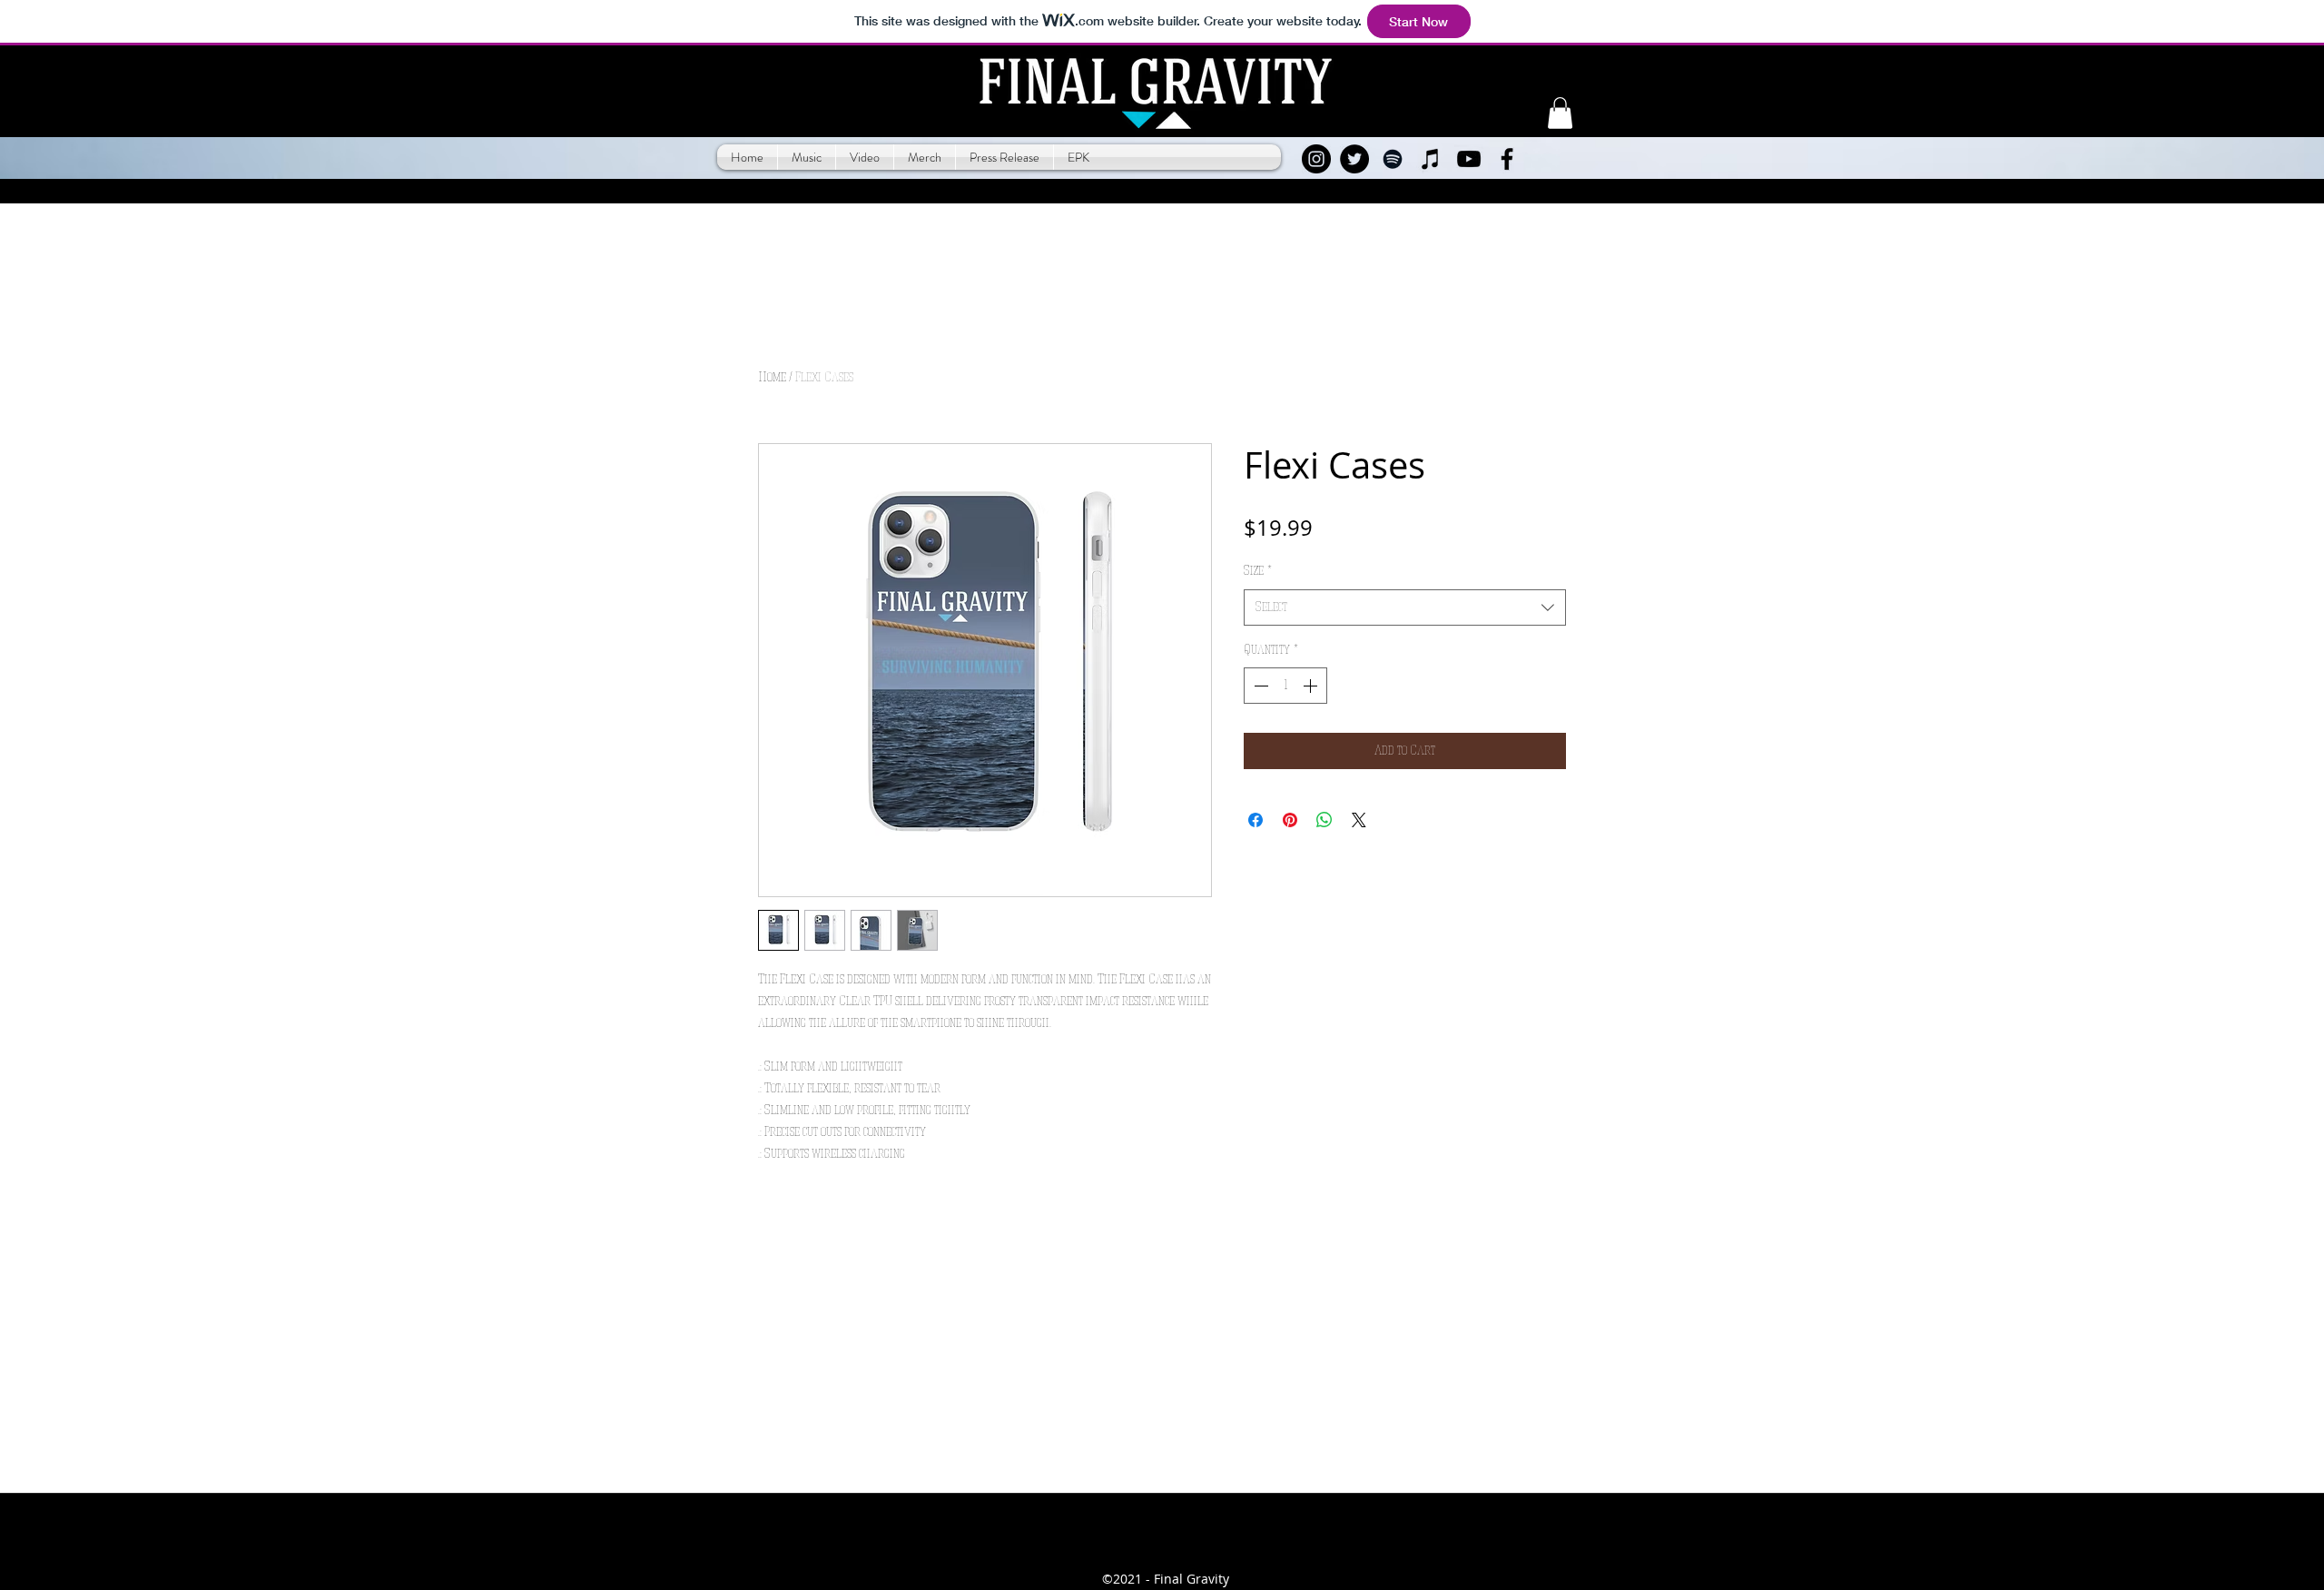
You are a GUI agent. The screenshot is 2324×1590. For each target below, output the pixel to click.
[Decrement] (1259, 686)
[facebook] (1507, 159)
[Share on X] (1359, 820)
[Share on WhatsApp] (1324, 820)
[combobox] (1405, 607)
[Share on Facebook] (1256, 820)
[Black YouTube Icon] (1469, 159)
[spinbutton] (1285, 686)
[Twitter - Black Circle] (1354, 159)
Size (1258, 571)
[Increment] (1312, 686)
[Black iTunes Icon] (1431, 159)
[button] (1560, 113)
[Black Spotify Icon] (1393, 159)
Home (772, 378)
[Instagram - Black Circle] (1316, 159)
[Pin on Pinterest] (1290, 820)
